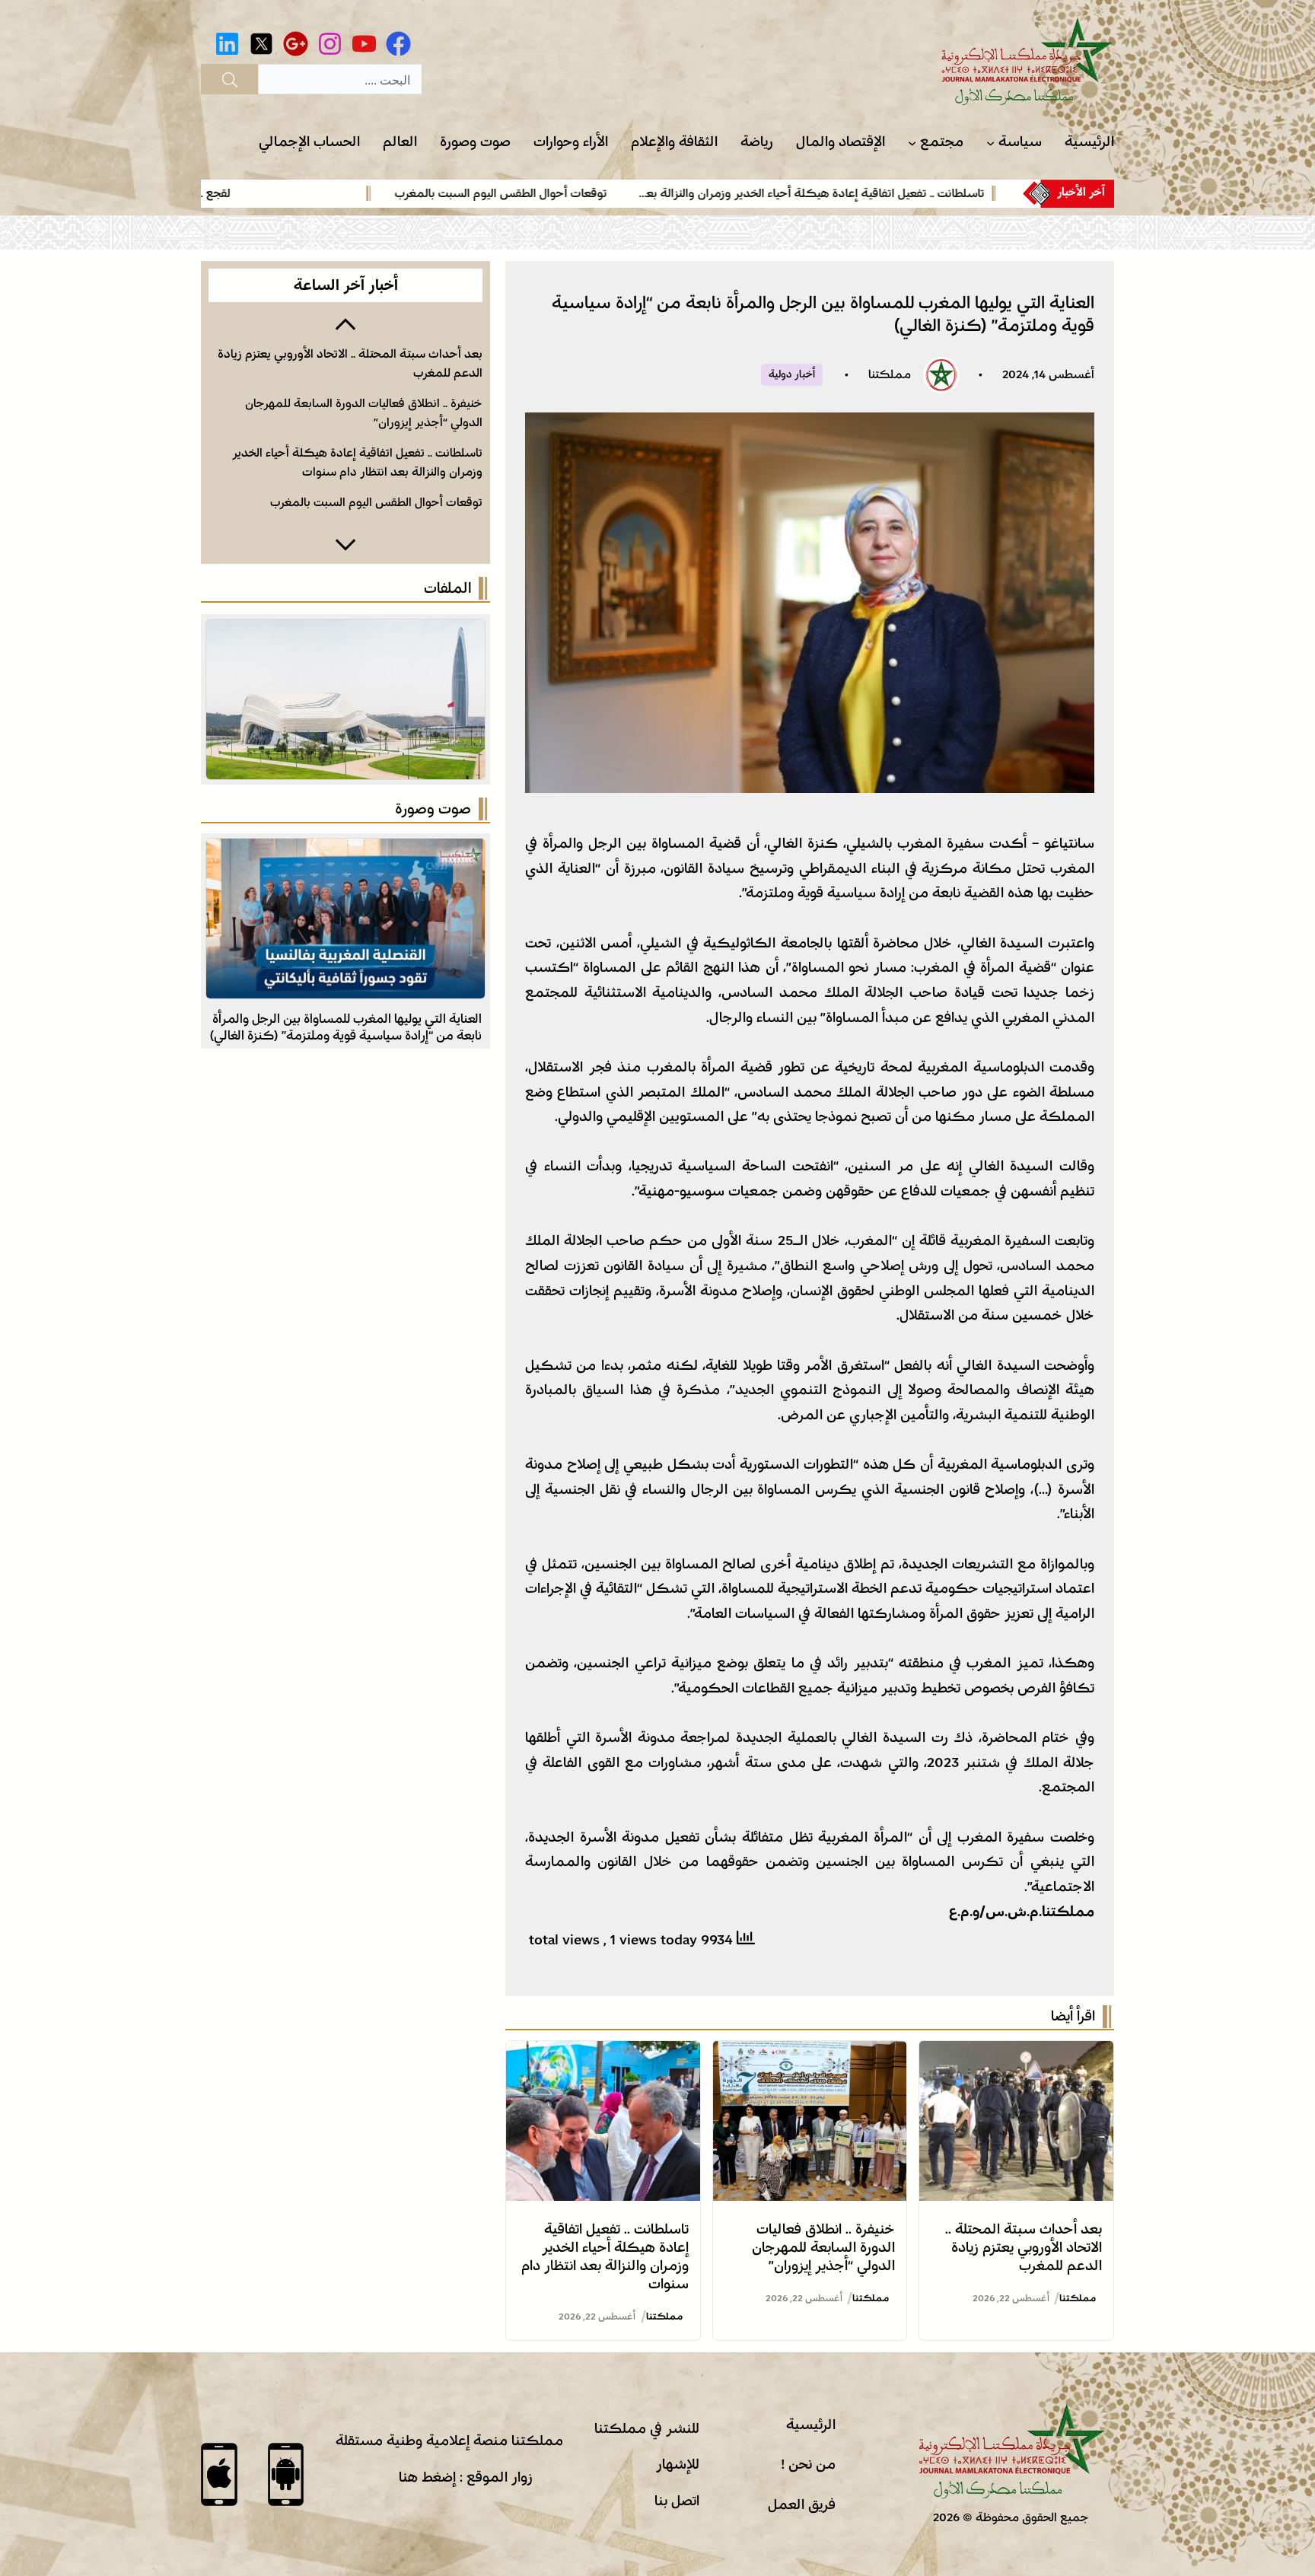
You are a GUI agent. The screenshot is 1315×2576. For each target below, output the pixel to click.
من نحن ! (808, 2464)
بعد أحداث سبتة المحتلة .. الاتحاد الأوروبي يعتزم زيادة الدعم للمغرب (1024, 2247)
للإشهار (678, 2464)
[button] (345, 323)
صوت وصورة (433, 809)
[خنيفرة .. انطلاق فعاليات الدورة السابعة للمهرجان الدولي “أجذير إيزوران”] (810, 2053)
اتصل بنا (677, 2501)
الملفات (447, 588)
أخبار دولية (792, 374)
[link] (921, 193)
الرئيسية (811, 2425)
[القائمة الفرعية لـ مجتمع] (912, 143)
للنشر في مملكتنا (647, 2428)
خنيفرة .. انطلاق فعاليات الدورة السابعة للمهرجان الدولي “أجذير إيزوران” (823, 2247)
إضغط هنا (427, 2477)
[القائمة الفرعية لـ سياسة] (990, 143)
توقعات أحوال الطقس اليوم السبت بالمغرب (623, 193)
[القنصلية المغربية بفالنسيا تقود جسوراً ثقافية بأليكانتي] (345, 851)
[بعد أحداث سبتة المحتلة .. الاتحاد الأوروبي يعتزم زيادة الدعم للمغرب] (1016, 2053)
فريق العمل (802, 2504)
